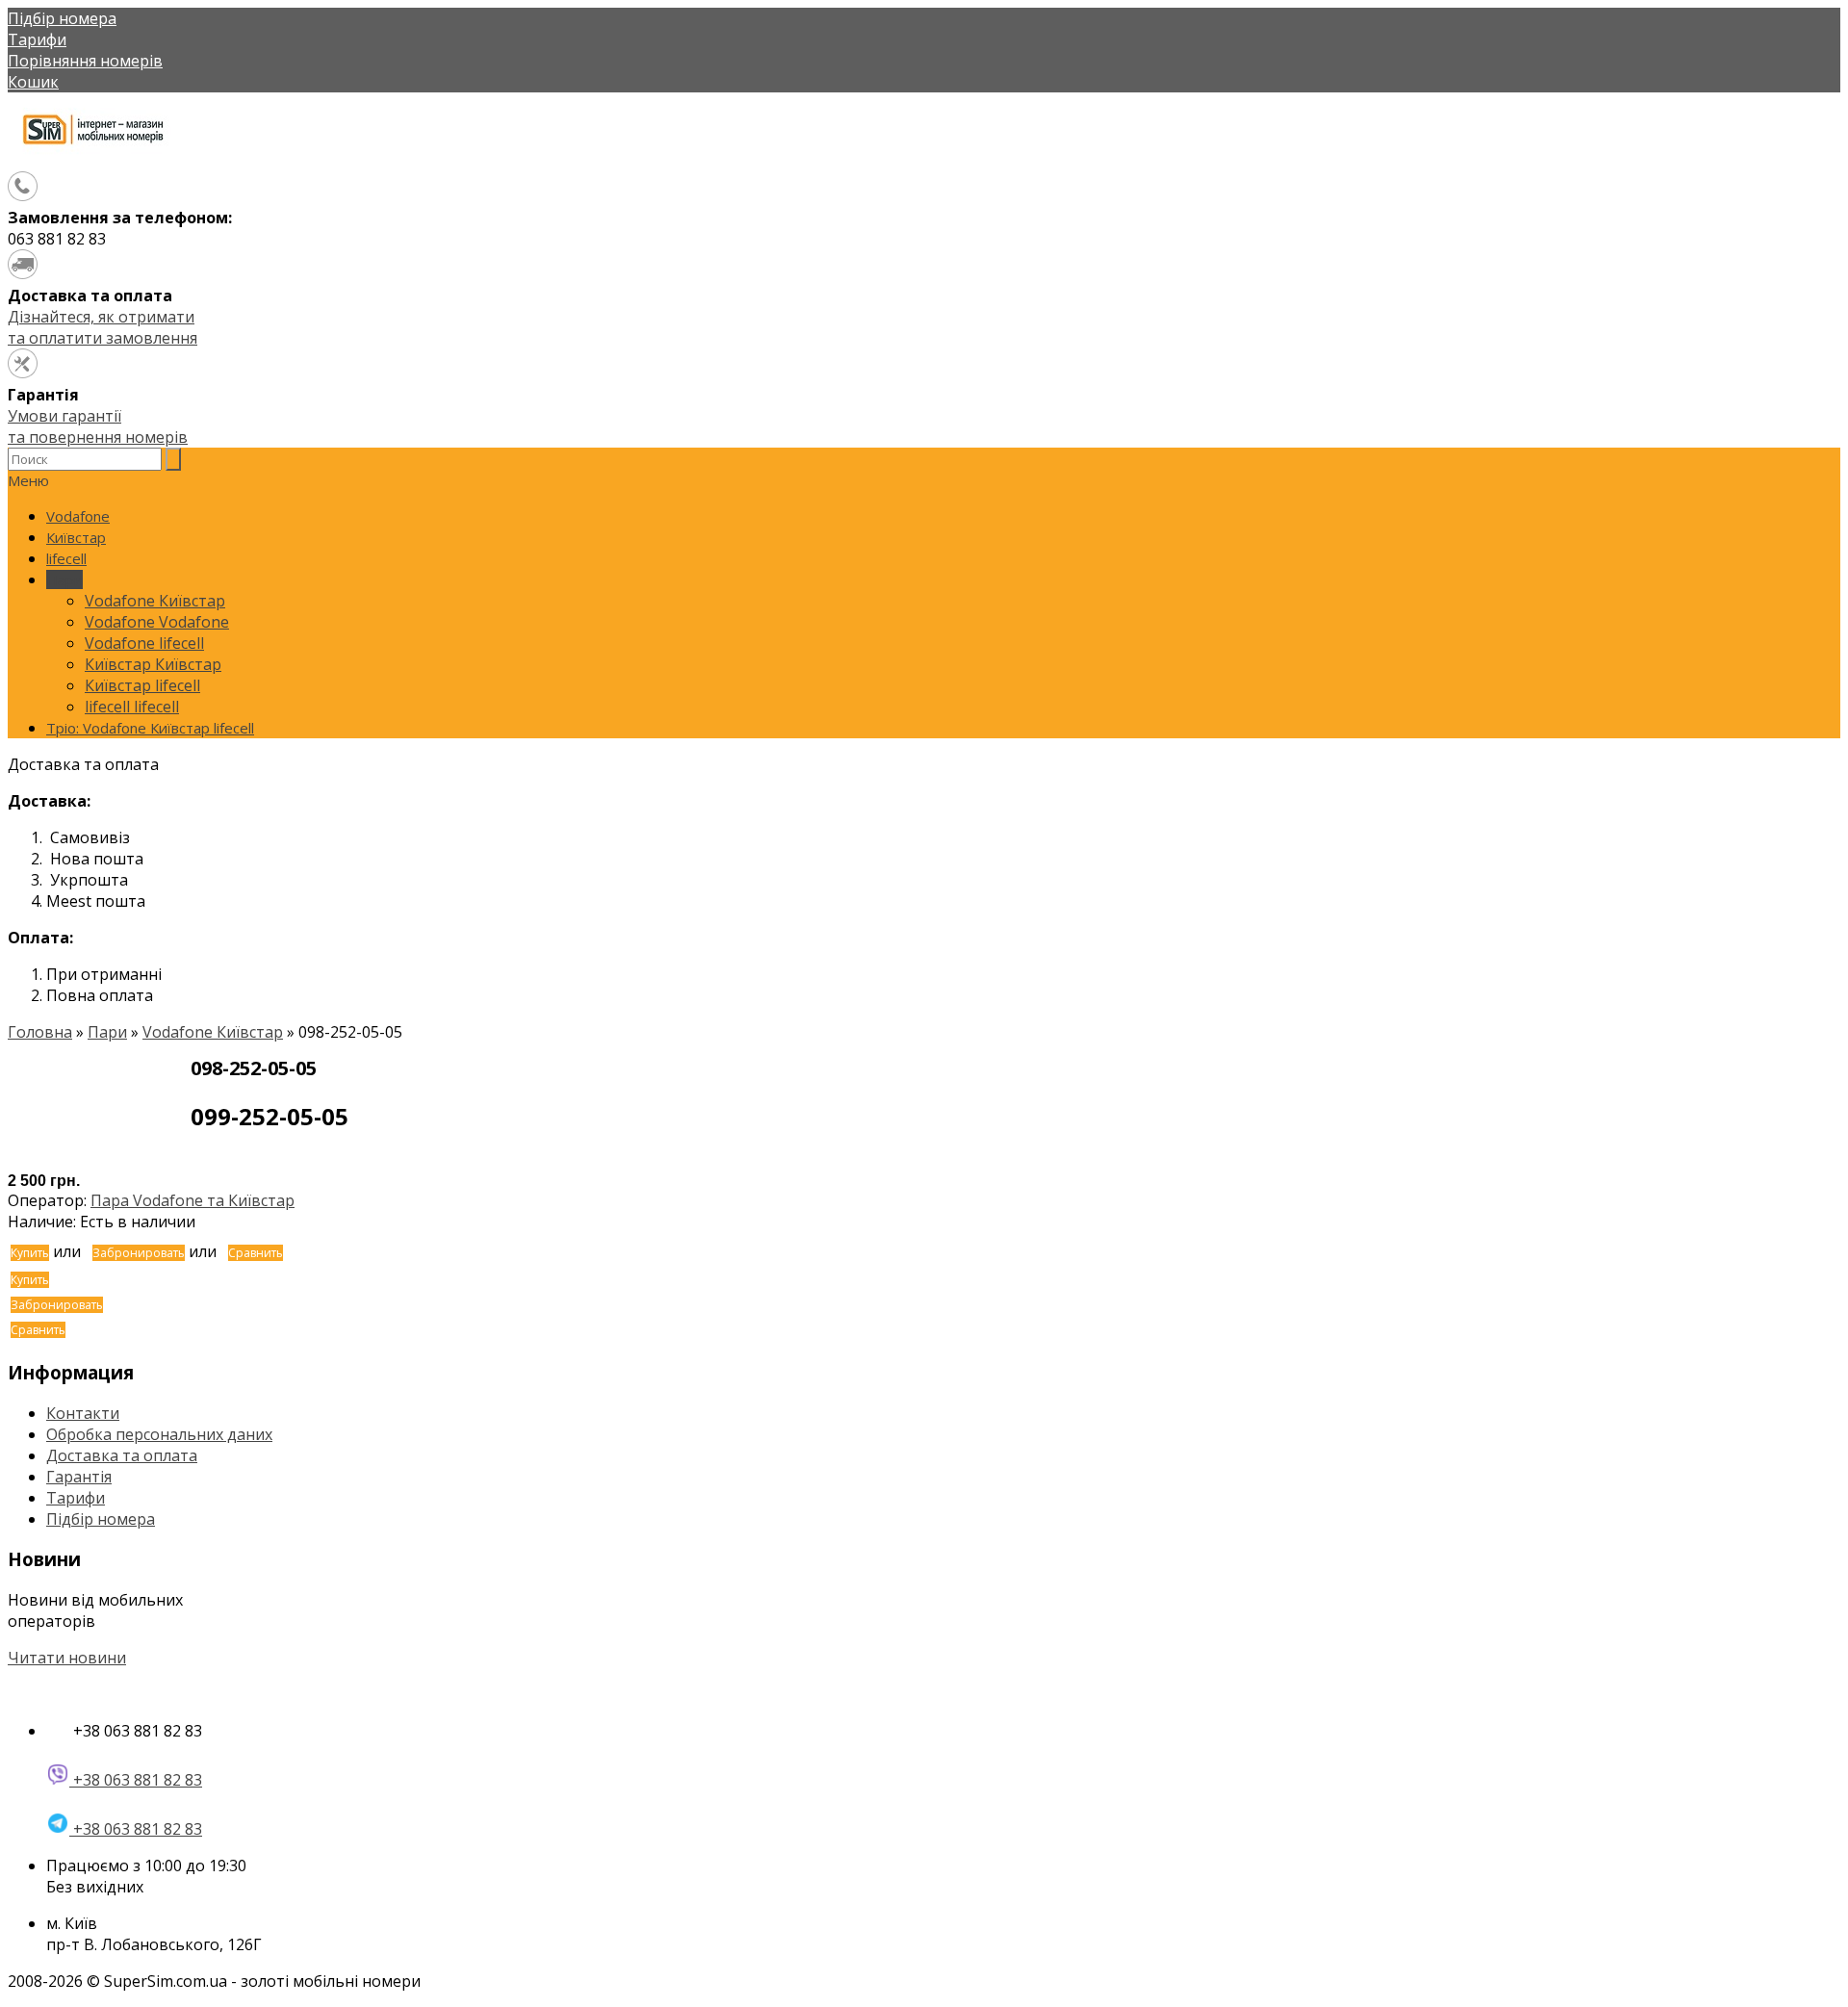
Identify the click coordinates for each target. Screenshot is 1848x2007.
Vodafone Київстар (213, 1032)
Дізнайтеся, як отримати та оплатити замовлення (103, 327)
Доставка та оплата (122, 1455)
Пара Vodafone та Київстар (192, 1200)
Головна (40, 1032)
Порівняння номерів (85, 61)
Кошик (33, 82)
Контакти (83, 1413)
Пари (107, 1032)
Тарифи (37, 39)
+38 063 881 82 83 (136, 1780)
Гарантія (79, 1477)
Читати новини (67, 1658)
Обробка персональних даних (159, 1434)
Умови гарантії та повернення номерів (98, 426)
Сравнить (256, 1253)
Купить (30, 1253)
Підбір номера (62, 18)
